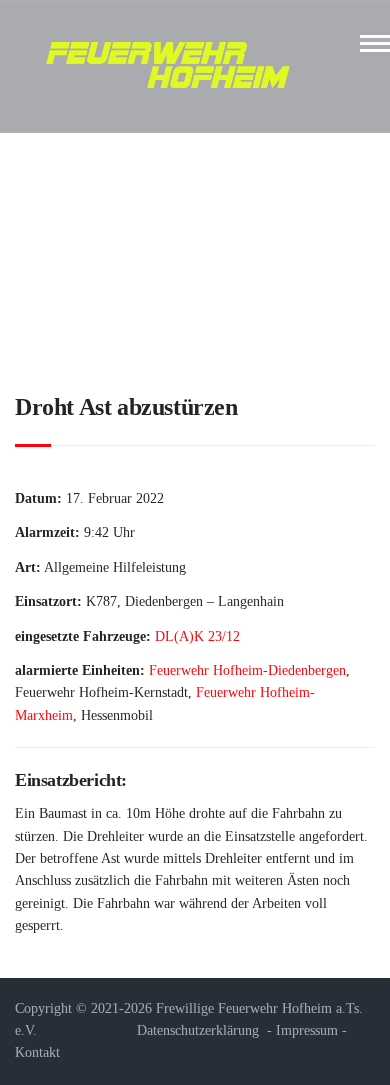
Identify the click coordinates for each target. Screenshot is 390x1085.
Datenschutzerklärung (198, 1030)
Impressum (307, 1030)
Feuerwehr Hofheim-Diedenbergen (247, 670)
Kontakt (37, 1052)
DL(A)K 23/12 (197, 636)
